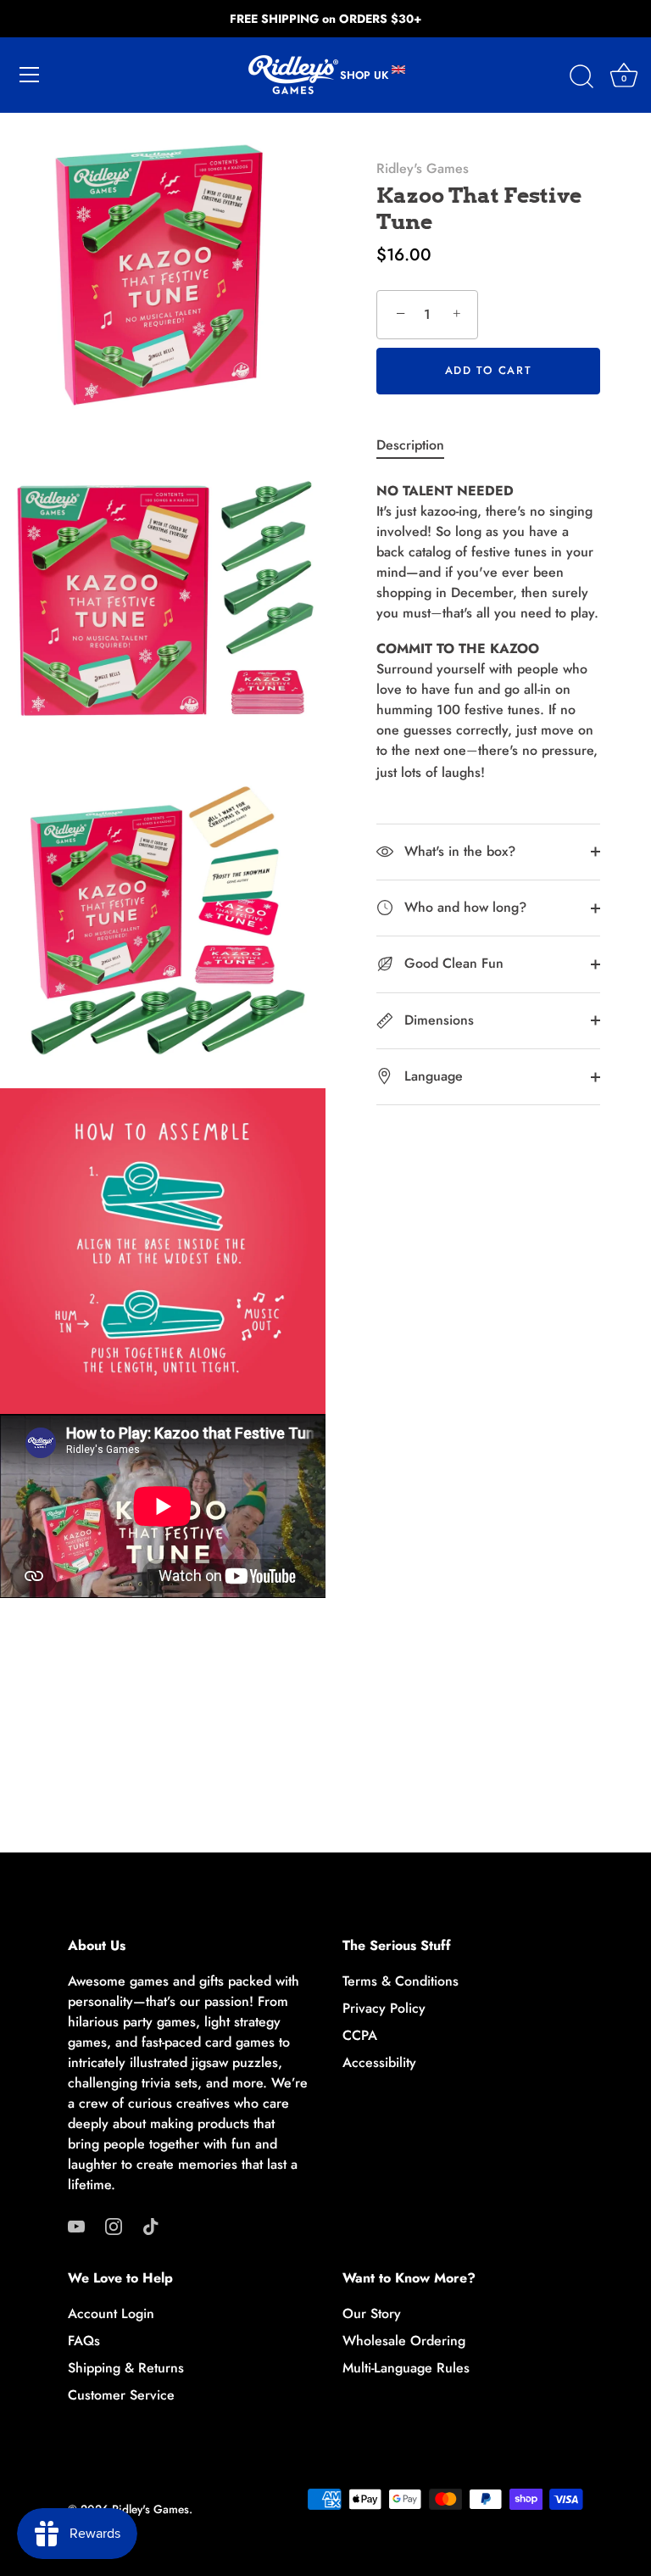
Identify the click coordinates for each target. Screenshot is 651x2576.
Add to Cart (489, 370)
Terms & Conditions (401, 1981)
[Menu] (30, 75)
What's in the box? (458, 851)
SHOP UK (366, 75)
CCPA (360, 2035)
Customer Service (121, 2395)
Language (431, 1076)
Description (410, 445)
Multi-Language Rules (406, 2368)
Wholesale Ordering (404, 2341)
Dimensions (437, 1020)
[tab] (419, 445)
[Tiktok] (151, 2225)
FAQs (84, 2341)
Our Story (372, 2313)
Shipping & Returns (126, 2368)
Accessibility (379, 2062)
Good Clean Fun (452, 963)
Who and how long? (463, 907)
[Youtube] (76, 2225)
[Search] (581, 77)
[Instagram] (114, 2225)
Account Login (111, 2313)
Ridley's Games (423, 168)
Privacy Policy (384, 2008)
